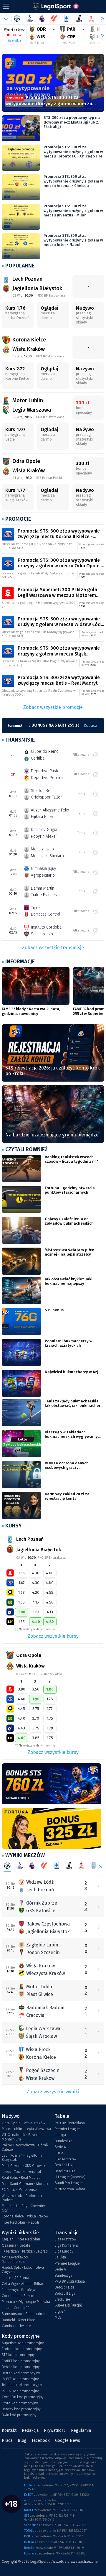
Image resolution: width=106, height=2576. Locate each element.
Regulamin (81, 2430)
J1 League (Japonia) (70, 2177)
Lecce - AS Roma (15, 2278)
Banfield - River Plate (18, 2320)
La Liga (60, 2135)
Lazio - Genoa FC (16, 2308)
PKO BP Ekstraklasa (70, 2123)
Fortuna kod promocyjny (22, 2349)
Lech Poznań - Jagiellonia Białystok (22, 2158)
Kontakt (9, 2430)
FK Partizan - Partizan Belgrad (25, 2251)
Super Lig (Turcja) (68, 2305)
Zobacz (90, 726)
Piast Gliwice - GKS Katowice (24, 2166)
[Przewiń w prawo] (100, 35)
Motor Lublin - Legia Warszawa (26, 2129)
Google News (68, 2441)
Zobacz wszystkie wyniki (53, 2092)
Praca (7, 2441)
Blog (22, 2441)
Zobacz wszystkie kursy (53, 1636)
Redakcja (30, 2430)
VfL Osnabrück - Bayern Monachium (21, 2137)
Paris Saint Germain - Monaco (26, 2184)
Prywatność (55, 2430)
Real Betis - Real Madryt (21, 2178)
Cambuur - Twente (16, 2326)
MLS (58, 2317)
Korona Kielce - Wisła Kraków (25, 2216)
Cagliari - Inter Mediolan (21, 2239)
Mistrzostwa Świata (70, 2189)
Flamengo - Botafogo (19, 2290)
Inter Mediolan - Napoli (20, 2222)
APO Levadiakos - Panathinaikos (16, 2259)
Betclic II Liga (65, 2171)
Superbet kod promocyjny (23, 2343)
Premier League (67, 2129)
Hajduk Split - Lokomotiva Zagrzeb (23, 2270)
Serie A (60, 2147)
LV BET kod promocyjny (20, 2379)
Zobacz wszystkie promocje (53, 707)
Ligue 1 (60, 2153)
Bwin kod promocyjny (19, 2415)
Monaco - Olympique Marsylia (26, 2302)
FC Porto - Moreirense (19, 2190)
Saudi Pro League (69, 2183)
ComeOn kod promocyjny (23, 2397)
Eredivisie (62, 2299)
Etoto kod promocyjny (20, 2403)
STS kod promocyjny (18, 2355)
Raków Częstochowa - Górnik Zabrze (25, 2147)
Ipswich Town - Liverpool (21, 2172)
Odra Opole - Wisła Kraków (23, 2123)
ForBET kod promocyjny (21, 2361)
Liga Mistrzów (66, 2159)
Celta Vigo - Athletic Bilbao (23, 2284)
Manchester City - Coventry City (23, 2208)
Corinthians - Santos (18, 2296)
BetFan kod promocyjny (21, 2373)
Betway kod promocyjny (21, 2409)
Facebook (41, 2441)
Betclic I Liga (65, 2165)
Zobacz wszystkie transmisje (53, 948)
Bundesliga (64, 2141)
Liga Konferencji (68, 2245)
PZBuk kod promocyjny (20, 2391)
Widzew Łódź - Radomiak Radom (22, 2198)
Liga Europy (64, 2251)
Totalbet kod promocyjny (22, 2385)
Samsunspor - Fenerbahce (23, 2314)
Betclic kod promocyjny (21, 2367)
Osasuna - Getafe (16, 2245)
